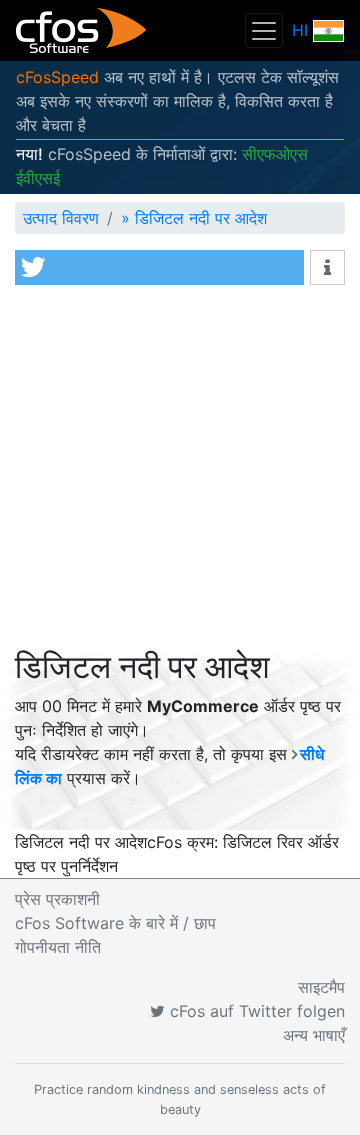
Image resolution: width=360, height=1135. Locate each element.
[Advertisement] (180, 471)
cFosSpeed (57, 77)
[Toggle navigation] (264, 30)
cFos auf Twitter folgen (255, 1011)
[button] (159, 267)
